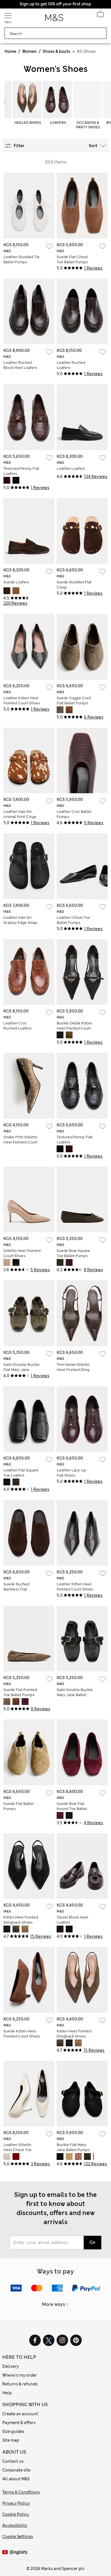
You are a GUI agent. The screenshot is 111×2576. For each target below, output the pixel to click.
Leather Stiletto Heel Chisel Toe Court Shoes (18, 2150)
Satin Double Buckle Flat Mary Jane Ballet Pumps (21, 1370)
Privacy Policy (16, 2503)
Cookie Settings (18, 2537)
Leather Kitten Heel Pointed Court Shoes (22, 701)
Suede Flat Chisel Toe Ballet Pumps (72, 259)
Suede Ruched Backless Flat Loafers (16, 1589)
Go (92, 2242)
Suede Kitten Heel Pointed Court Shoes (22, 2034)
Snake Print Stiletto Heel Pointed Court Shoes (20, 1142)
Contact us (13, 2461)
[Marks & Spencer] (54, 19)
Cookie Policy (16, 2514)
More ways (54, 2304)
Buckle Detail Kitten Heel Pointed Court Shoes (74, 1028)
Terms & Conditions (21, 2492)
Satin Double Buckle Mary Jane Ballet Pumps (75, 1695)
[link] (6, 2552)
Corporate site (16, 2470)
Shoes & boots (56, 51)
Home (10, 51)
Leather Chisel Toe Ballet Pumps (73, 920)
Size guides (13, 2431)
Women (29, 51)
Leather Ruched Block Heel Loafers (20, 365)
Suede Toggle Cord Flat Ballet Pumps (74, 701)
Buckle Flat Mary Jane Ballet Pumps (73, 2147)
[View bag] (100, 15)
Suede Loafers (16, 582)
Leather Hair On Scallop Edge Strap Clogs (20, 923)
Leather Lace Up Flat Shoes (71, 1473)
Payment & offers (19, 2423)
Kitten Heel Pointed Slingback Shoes (21, 1920)
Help (7, 2393)
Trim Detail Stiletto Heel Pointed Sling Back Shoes (73, 1370)
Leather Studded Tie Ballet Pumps (21, 259)
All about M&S (16, 2479)
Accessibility (15, 2525)
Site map (11, 2440)
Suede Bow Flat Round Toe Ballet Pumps (72, 1809)
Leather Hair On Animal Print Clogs (20, 814)
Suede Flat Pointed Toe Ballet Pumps (20, 1692)
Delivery (11, 2366)
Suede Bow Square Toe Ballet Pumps (73, 1253)
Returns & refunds (20, 2384)
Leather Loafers (71, 468)
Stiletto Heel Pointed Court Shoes (22, 1253)
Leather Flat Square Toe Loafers (21, 1473)
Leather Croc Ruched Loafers (18, 1026)
